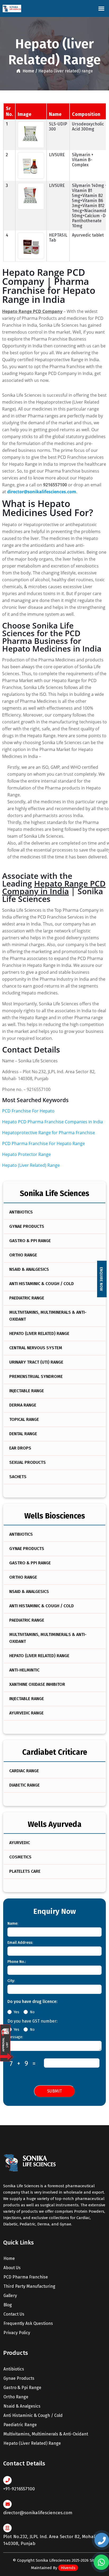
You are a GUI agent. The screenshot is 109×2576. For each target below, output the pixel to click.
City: (11, 1981)
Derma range (23, 1405)
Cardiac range (24, 1771)
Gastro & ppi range (30, 1241)
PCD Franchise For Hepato (28, 1111)
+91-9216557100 (19, 2489)
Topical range (24, 1419)
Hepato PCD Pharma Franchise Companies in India (53, 1122)
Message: (15, 2037)
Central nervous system (36, 1348)
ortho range (16, 2397)
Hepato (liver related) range (39, 1333)
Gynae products (27, 1226)
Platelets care (25, 1871)
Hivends (68, 2568)
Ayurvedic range (26, 1713)
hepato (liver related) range (32, 2443)
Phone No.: (17, 1962)
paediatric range (20, 2425)
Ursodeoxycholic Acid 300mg (88, 126)
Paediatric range (27, 1298)
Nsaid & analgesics (29, 1269)
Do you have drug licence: (32, 2001)
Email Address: (20, 1943)
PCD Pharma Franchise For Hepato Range (44, 1143)
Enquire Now (101, 1279)
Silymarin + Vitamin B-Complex (83, 160)
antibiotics (14, 2369)
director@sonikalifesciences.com (38, 2513)
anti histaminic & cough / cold (33, 2415)
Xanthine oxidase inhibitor (37, 1684)
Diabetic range (24, 1785)
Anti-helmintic (24, 1670)
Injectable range (27, 1391)
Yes (17, 2012)
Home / (29, 71)
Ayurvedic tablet (88, 235)
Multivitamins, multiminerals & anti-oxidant (48, 1316)
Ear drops (20, 1448)
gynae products (19, 2378)
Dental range (23, 1434)
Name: (13, 1924)
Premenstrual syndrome (36, 1376)
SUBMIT (54, 2091)
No (32, 2012)
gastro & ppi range (22, 2388)
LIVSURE (57, 155)
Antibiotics (21, 1212)
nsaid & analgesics (22, 2406)
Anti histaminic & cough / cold (42, 1284)
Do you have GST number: (32, 2021)
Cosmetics (20, 1857)
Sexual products (28, 1462)
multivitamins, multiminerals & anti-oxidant (46, 2434)
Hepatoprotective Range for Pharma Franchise (49, 1133)
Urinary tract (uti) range (36, 1362)
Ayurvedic (20, 1843)
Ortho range (23, 1255)
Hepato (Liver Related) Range (31, 1165)
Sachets (18, 1477)
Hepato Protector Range (26, 1154)
